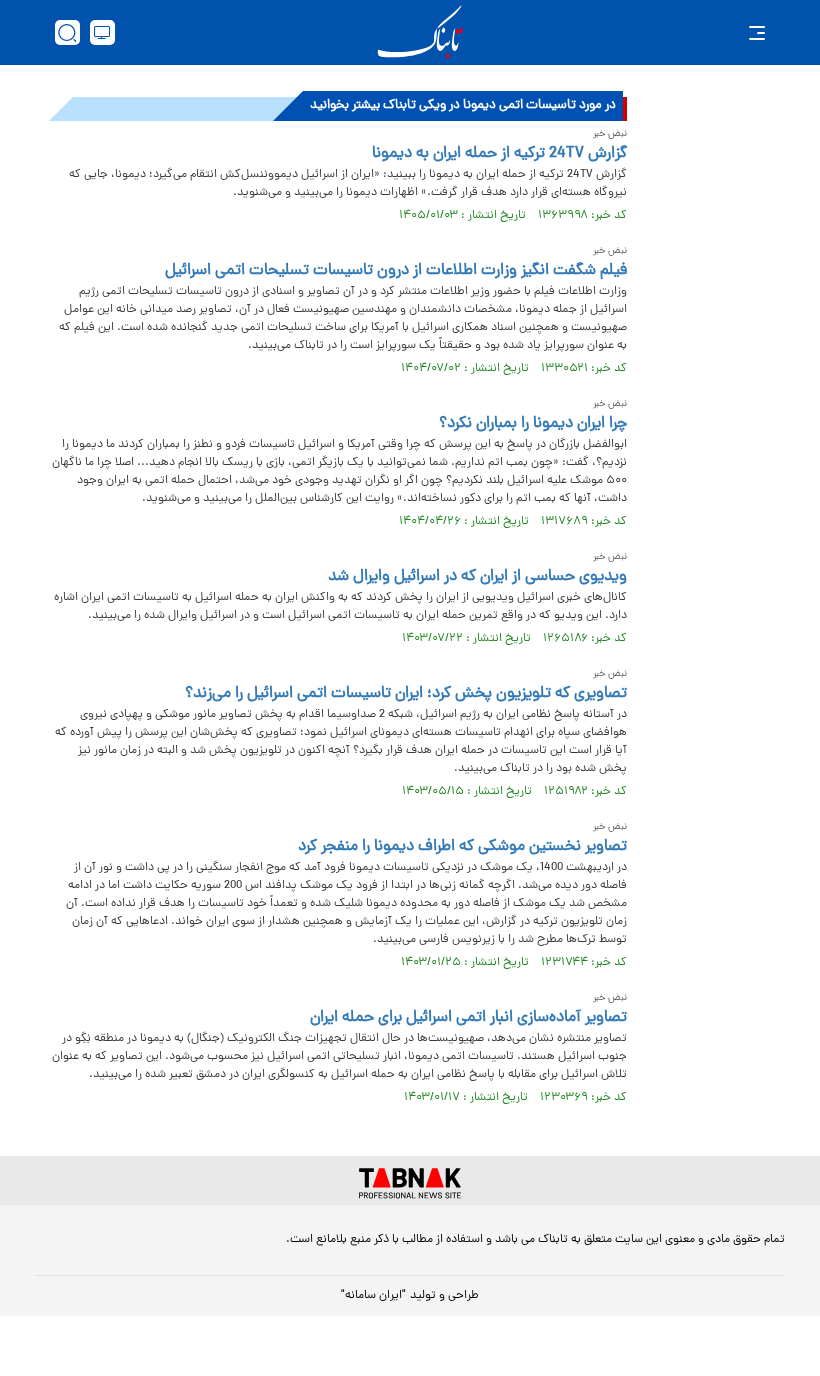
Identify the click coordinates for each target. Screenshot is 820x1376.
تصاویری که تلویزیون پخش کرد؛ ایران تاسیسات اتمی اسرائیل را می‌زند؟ (406, 694)
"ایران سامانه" (373, 1296)
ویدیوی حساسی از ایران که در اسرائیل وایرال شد (477, 577)
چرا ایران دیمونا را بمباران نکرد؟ (533, 424)
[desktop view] (102, 32)
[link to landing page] (420, 32)
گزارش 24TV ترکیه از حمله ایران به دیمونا (499, 154)
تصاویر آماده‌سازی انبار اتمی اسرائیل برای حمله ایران (468, 1018)
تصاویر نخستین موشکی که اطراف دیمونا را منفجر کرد (462, 847)
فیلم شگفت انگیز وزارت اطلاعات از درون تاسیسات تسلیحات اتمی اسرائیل (396, 271)
